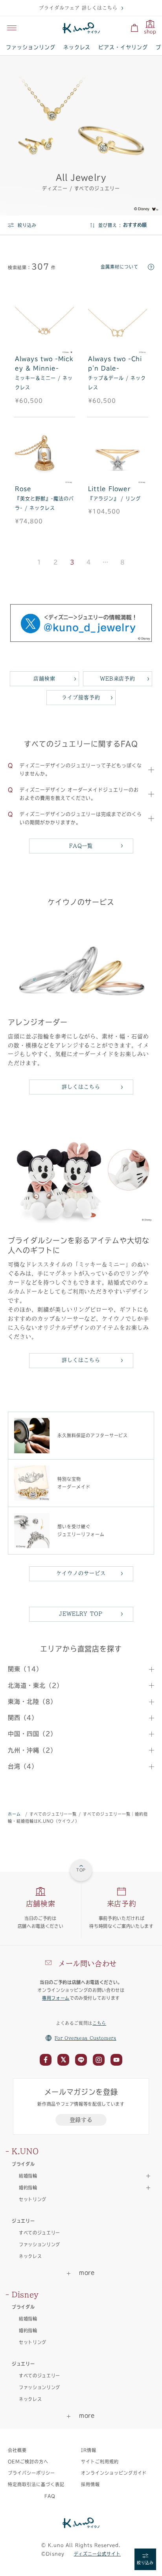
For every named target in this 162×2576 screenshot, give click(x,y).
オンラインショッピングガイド (114, 2473)
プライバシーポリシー (31, 2473)
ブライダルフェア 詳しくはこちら (78, 8)
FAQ (50, 2496)
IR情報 (89, 2450)
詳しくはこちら (81, 1087)
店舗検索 (44, 679)
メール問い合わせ (87, 1964)
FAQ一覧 (81, 846)
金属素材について (120, 267)
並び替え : (110, 225)
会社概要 (17, 2450)
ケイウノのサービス (81, 1573)
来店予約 (122, 1904)
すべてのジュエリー (40, 2233)
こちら (99, 2023)
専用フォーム (56, 1998)
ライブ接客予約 (81, 697)
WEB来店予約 (118, 679)
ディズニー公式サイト (98, 2554)
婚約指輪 (28, 2330)
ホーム (14, 1814)
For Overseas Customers (86, 2038)
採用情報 (90, 2484)
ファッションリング (31, 47)
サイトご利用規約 (100, 2462)
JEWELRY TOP (81, 1614)
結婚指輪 (28, 2319)
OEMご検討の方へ (28, 2462)
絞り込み (27, 225)
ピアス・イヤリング (123, 47)
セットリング (33, 2199)
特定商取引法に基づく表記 (36, 2484)
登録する (81, 2120)
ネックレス (77, 47)
